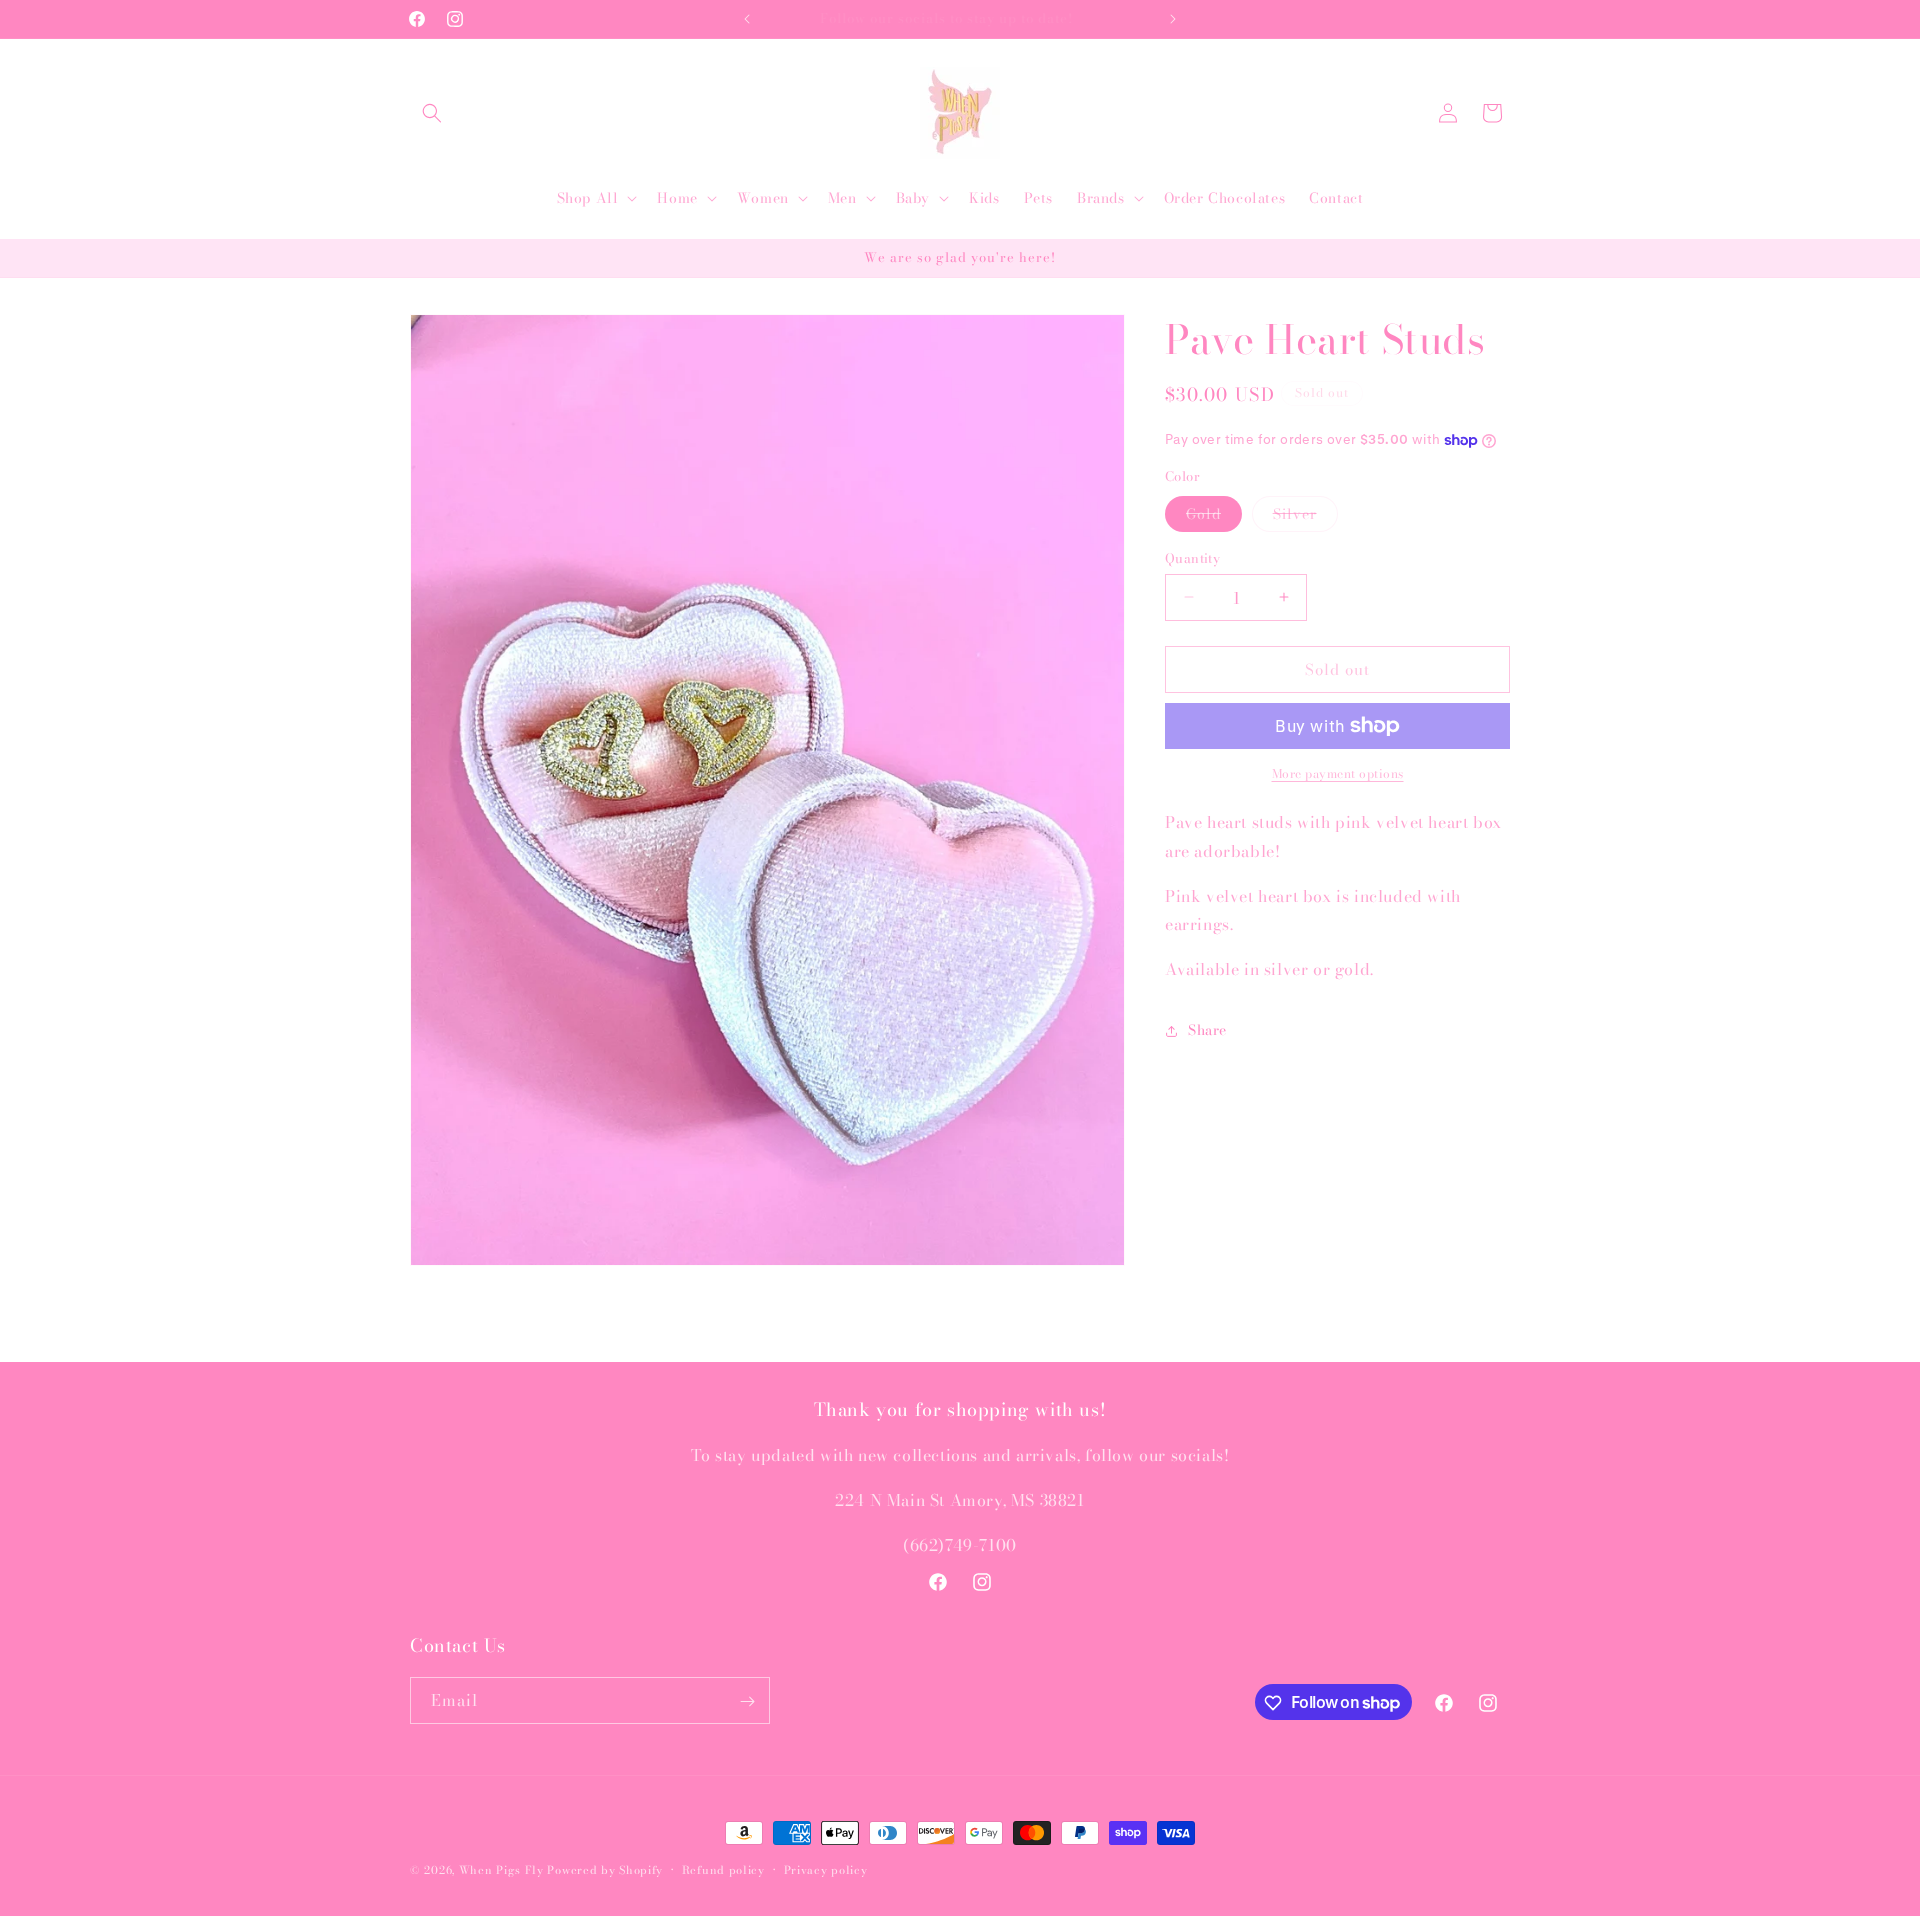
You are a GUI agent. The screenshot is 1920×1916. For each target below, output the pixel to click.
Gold (1214, 516)
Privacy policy (826, 1869)
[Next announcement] (1173, 19)
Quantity (1192, 557)
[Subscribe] (747, 1701)
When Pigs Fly (501, 1870)
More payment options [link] (1338, 774)
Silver (1305, 516)
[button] (432, 113)
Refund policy (723, 1869)
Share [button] (1207, 1030)
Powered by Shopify (605, 1870)
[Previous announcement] (747, 19)
